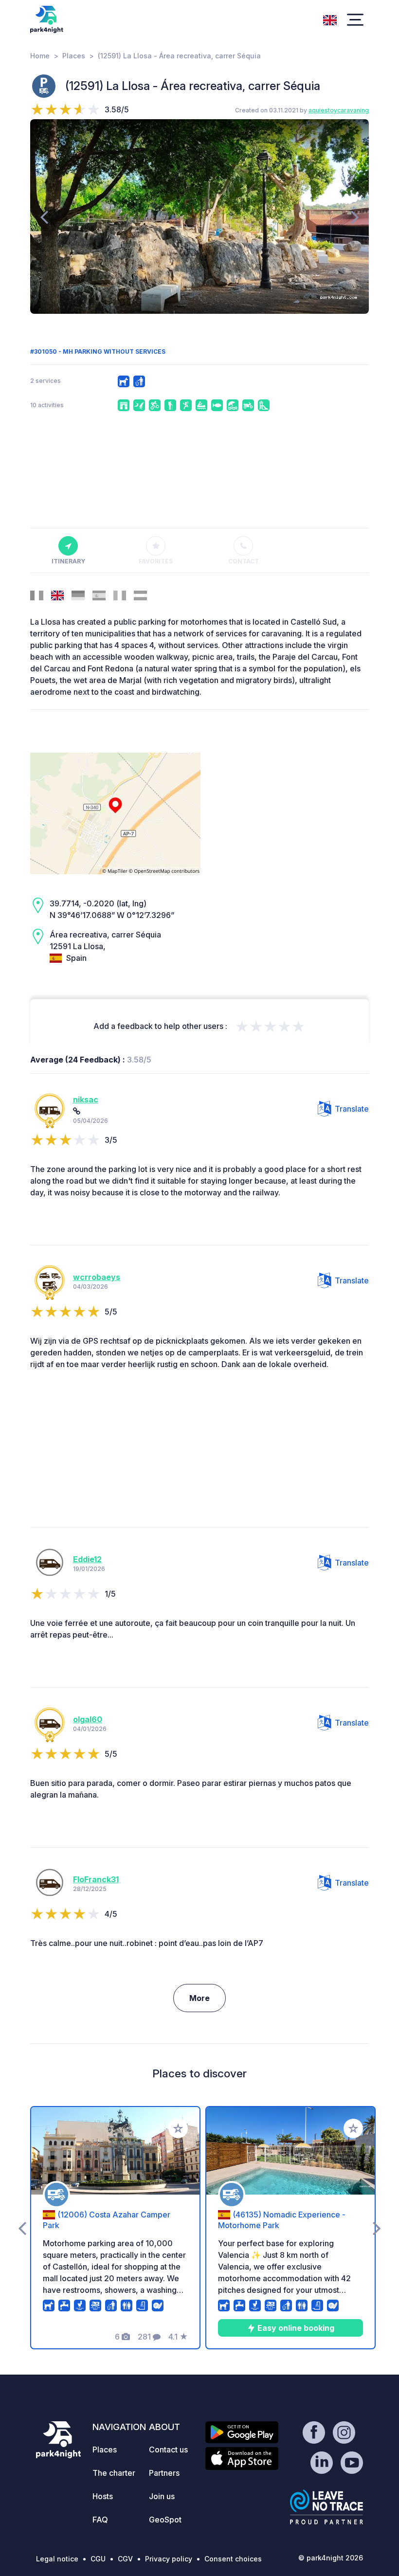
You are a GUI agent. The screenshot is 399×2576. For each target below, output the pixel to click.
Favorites (156, 561)
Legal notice (57, 2559)
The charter (114, 2473)
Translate (352, 1109)
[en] (330, 19)
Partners (164, 2473)
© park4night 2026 (331, 2558)
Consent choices (233, 2559)
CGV (125, 2559)
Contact (244, 561)
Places (74, 56)
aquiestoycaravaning (339, 110)
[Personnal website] (77, 1111)
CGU (98, 2559)
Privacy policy (169, 2559)
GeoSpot (165, 2520)
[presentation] (44, 216)
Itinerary (68, 561)
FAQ (100, 2520)
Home (40, 56)
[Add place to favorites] (178, 2128)
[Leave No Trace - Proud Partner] (326, 2507)
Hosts (103, 2496)
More (199, 1998)
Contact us (168, 2450)
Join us (162, 2496)
